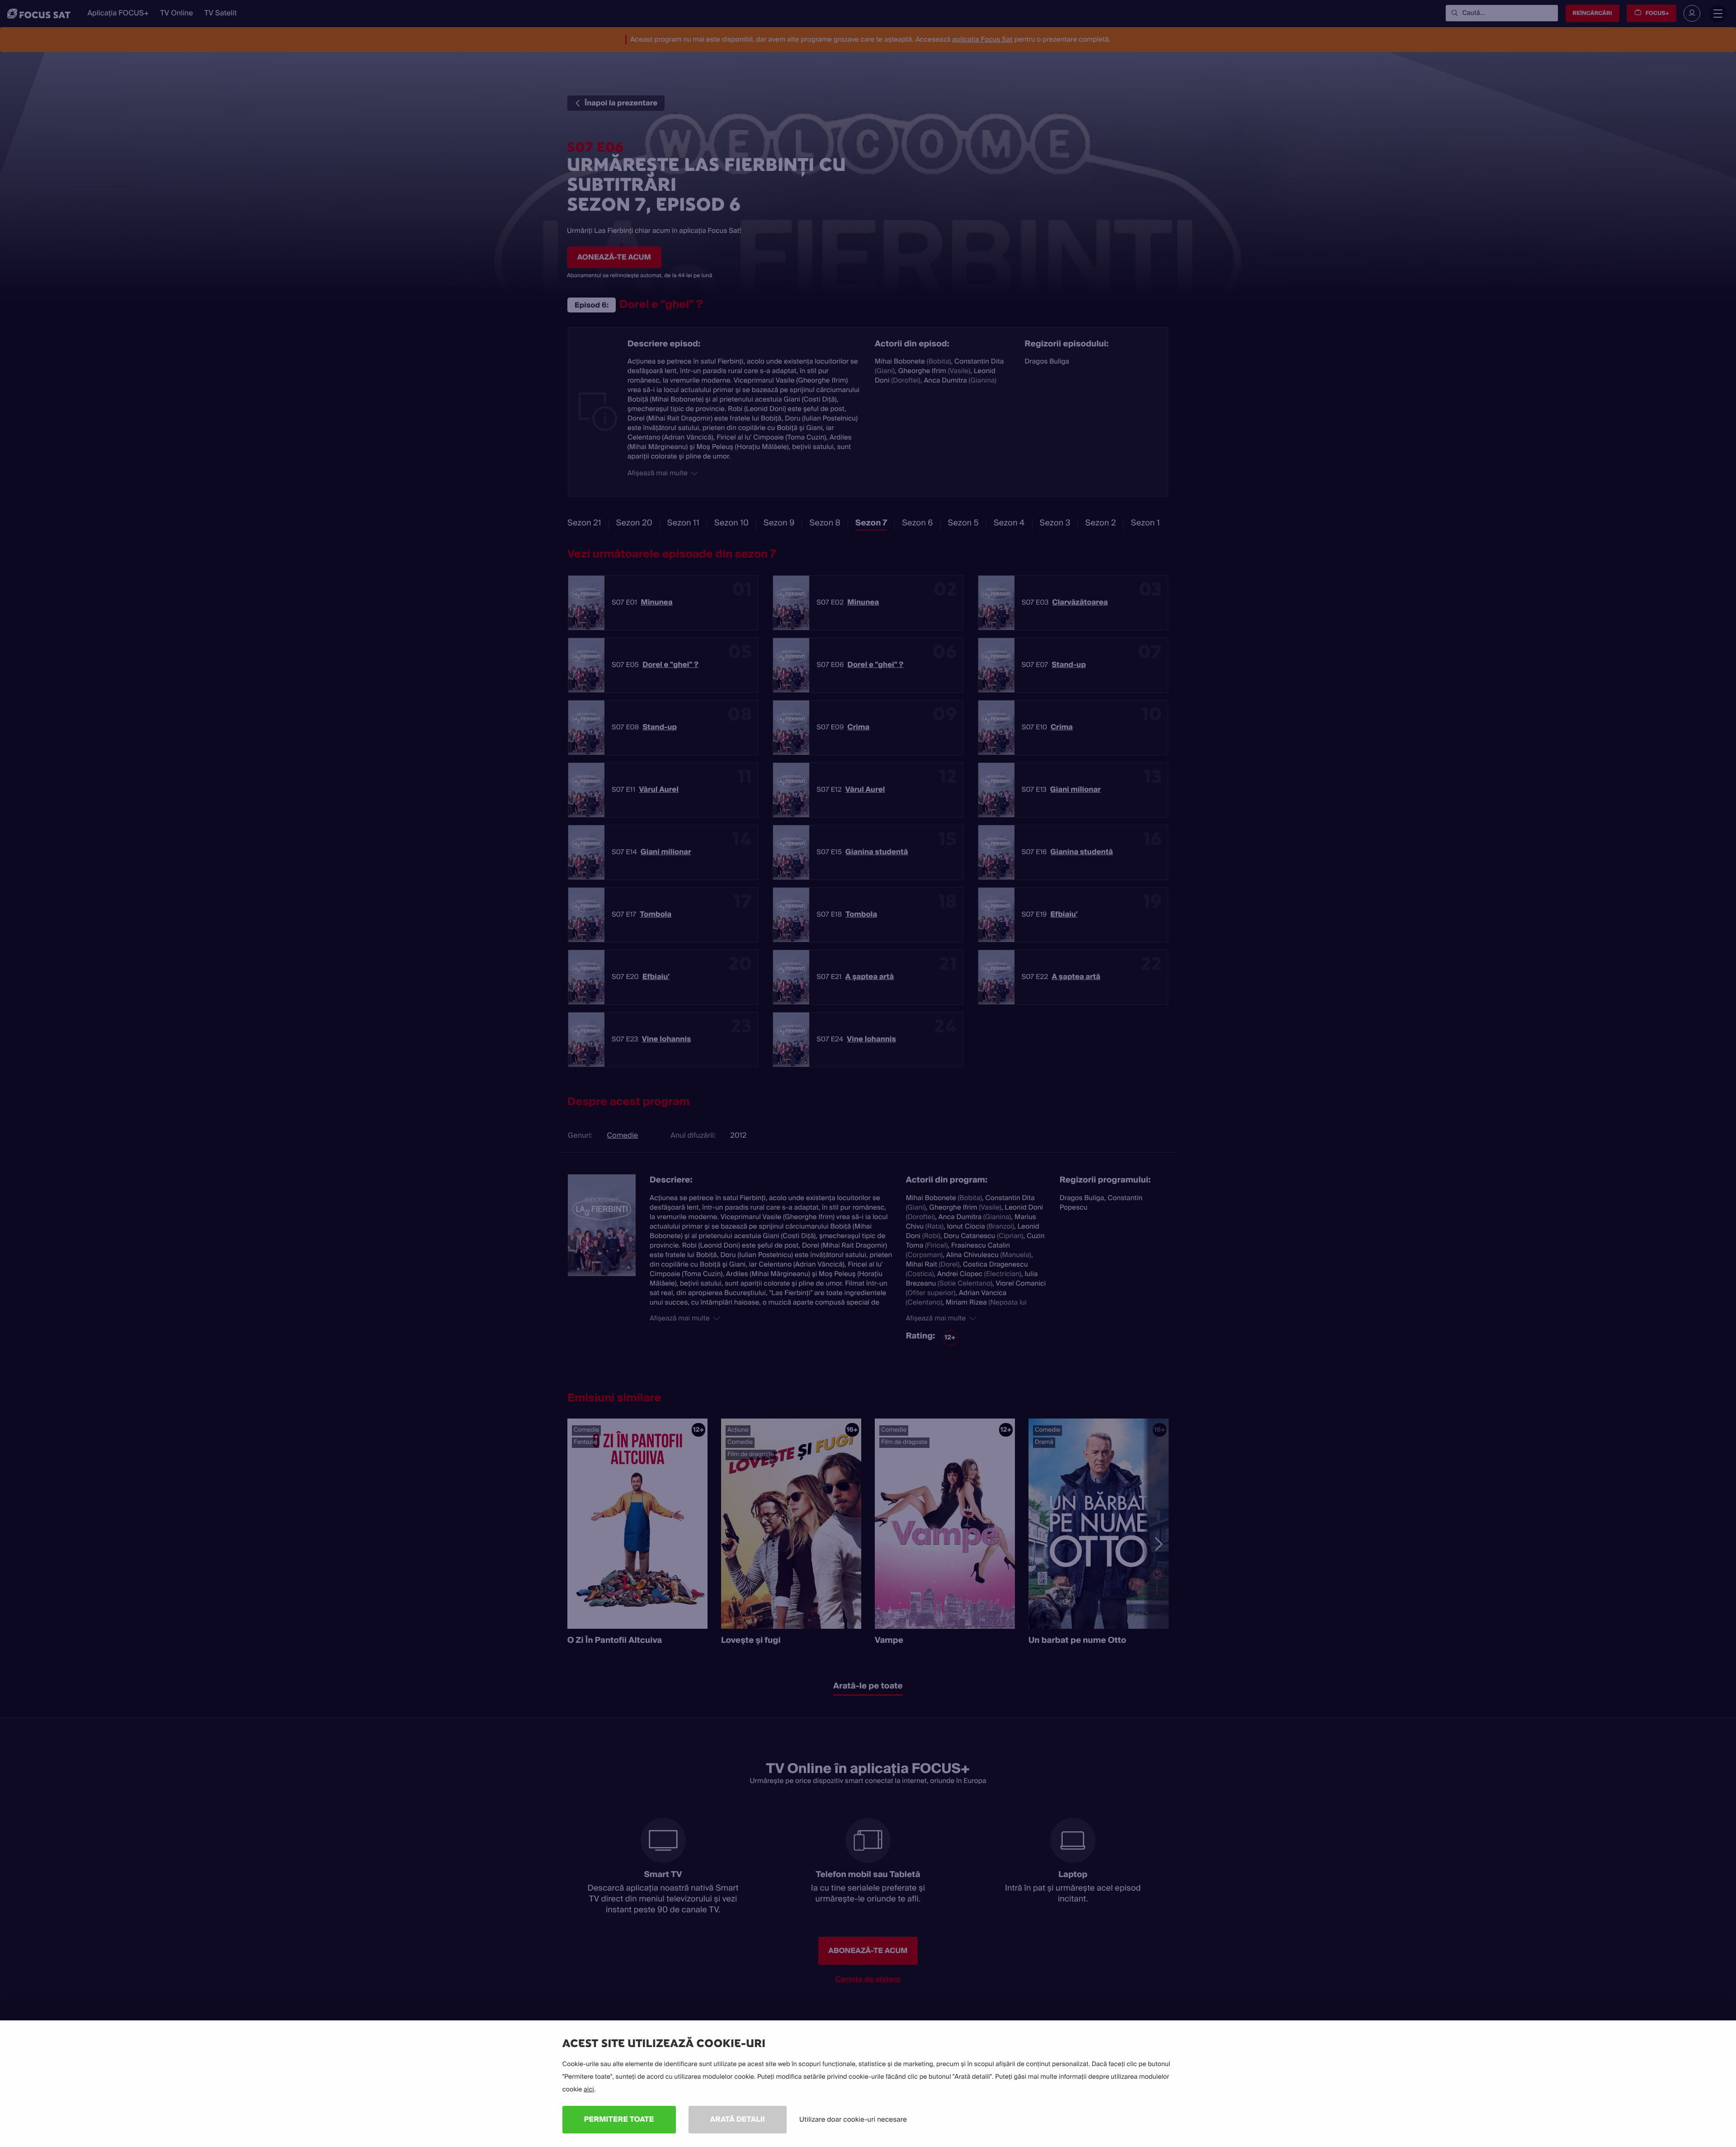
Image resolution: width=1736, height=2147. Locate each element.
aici (589, 2090)
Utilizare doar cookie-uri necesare (853, 2119)
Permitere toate (619, 2119)
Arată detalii (738, 2119)
